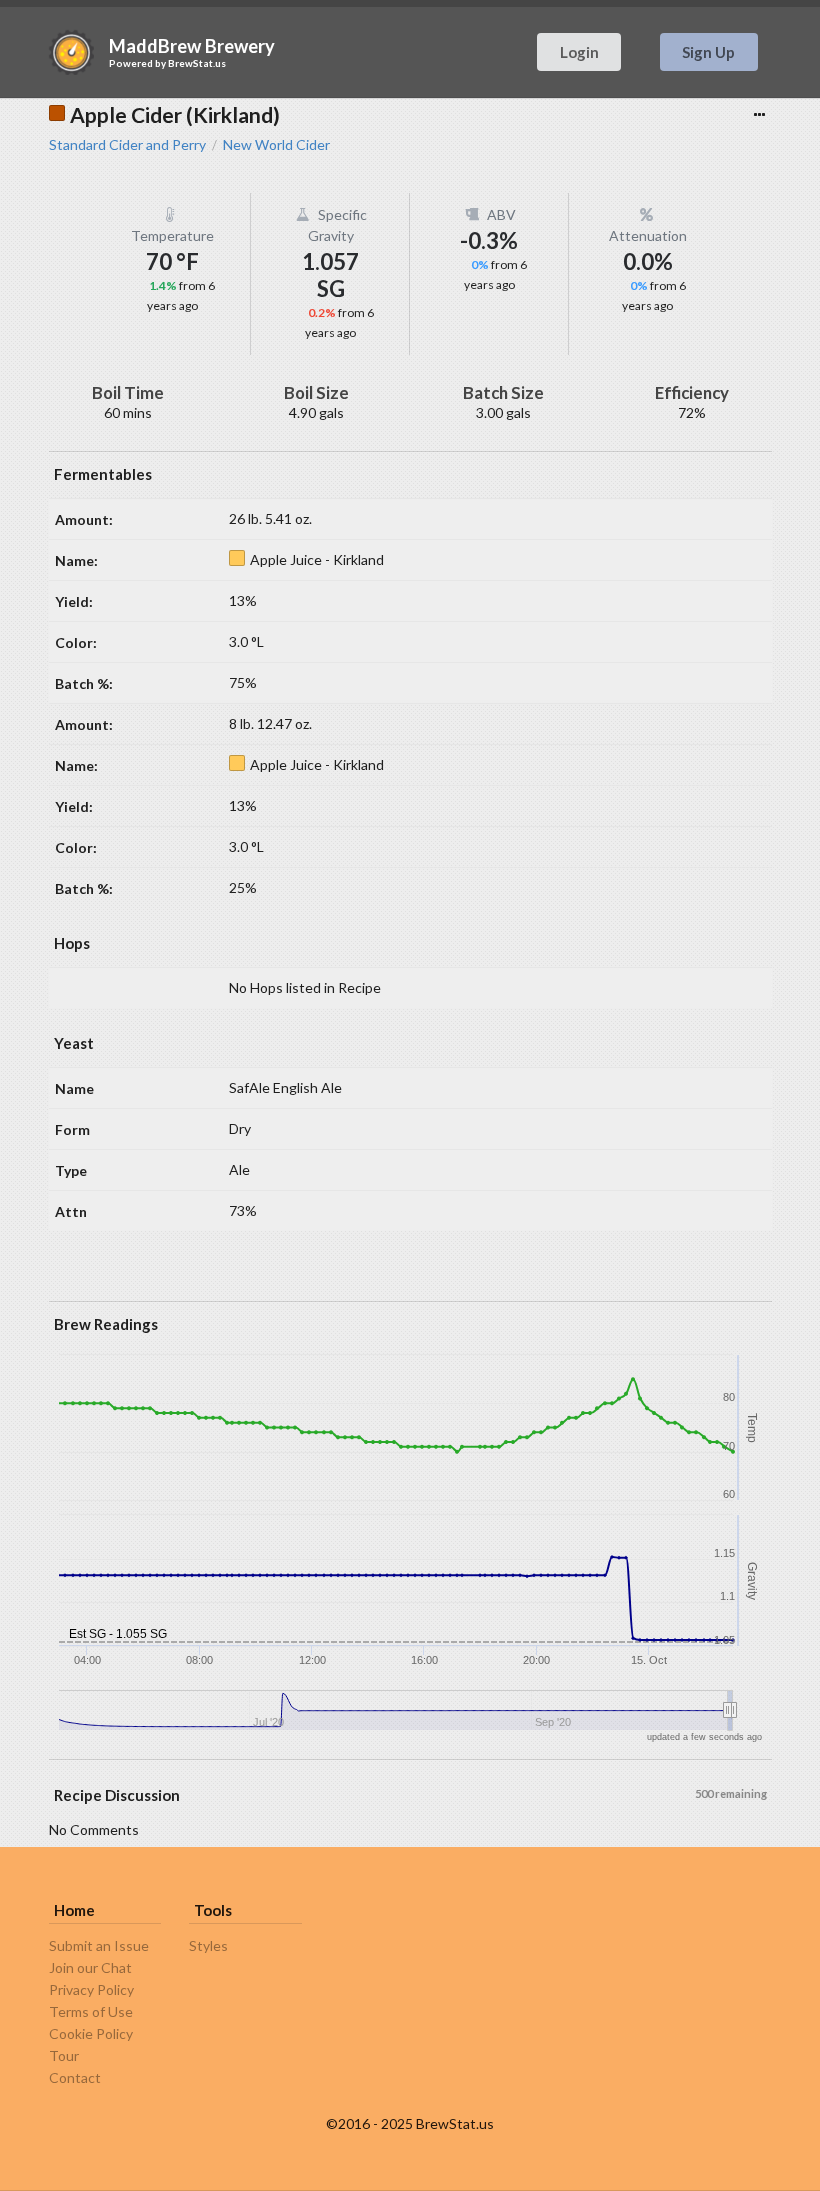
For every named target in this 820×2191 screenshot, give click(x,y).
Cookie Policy (91, 2033)
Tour (64, 2055)
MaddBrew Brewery (192, 46)
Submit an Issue (99, 1946)
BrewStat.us (197, 63)
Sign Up (708, 52)
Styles (208, 1946)
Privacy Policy (91, 1989)
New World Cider (276, 145)
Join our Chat (90, 1967)
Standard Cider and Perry (127, 145)
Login (579, 52)
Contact (75, 2077)
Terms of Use (91, 2011)
